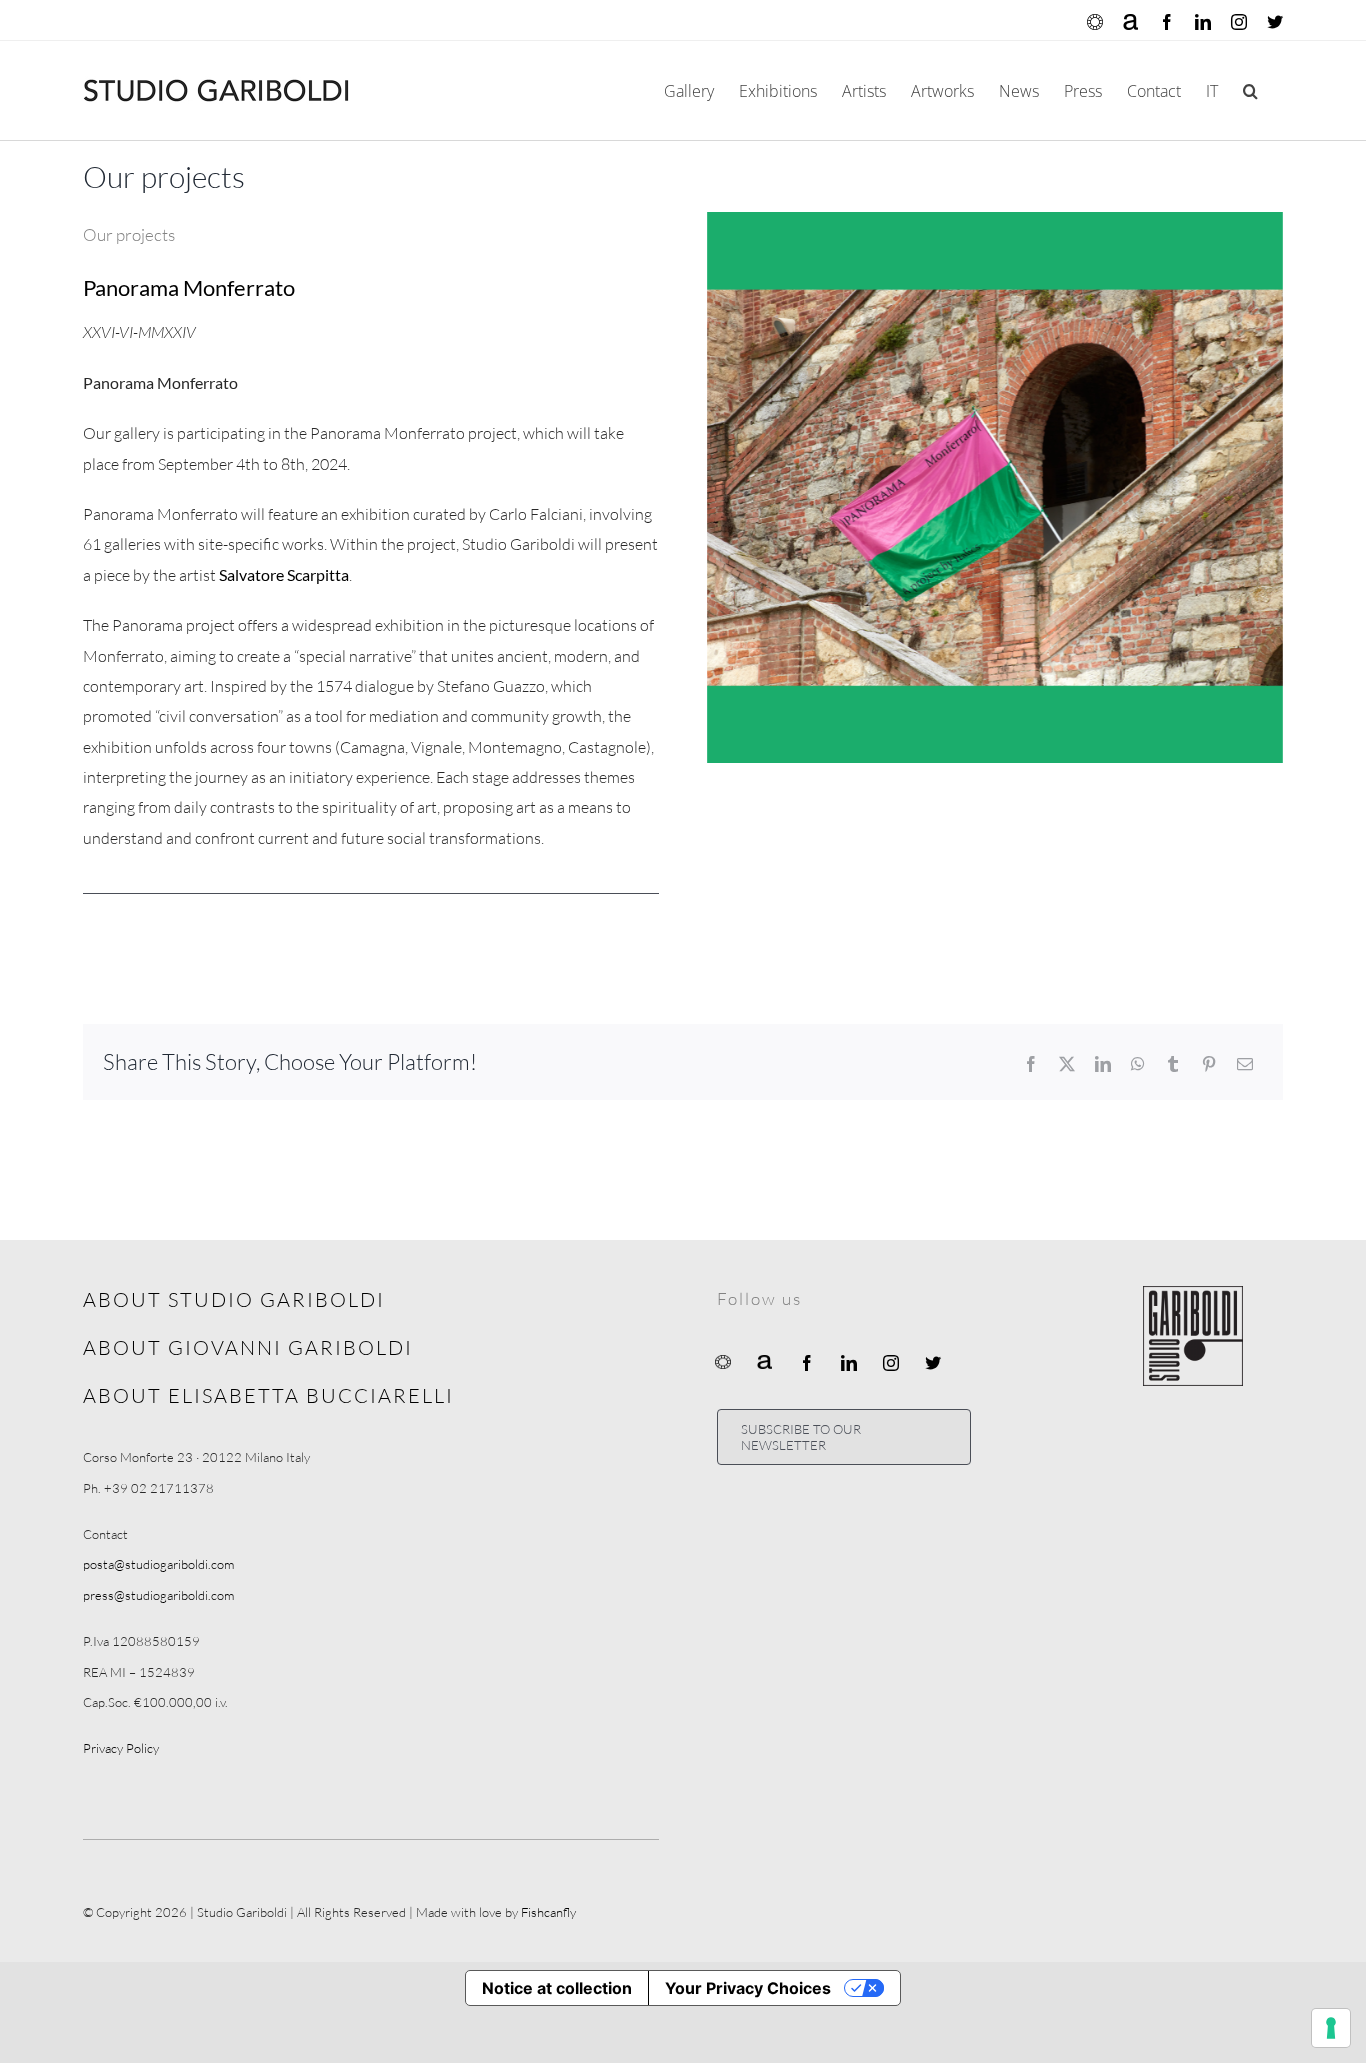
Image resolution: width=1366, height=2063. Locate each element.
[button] (1250, 90)
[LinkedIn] (1103, 1064)
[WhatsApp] (1138, 1064)
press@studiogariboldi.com (158, 1595)
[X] (1067, 1064)
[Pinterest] (1209, 1064)
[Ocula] (723, 1361)
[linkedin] (849, 1363)
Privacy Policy (121, 1748)
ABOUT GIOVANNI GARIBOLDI (248, 1347)
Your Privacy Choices (748, 1988)
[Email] (1245, 1064)
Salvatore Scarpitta (284, 574)
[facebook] (807, 1363)
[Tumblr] (1173, 1064)
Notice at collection (557, 1988)
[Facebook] (1031, 1064)
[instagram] (891, 1363)
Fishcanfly (548, 1912)
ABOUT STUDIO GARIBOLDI (234, 1299)
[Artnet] (765, 1361)
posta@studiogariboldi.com (158, 1564)
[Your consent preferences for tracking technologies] (1331, 2028)
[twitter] (933, 1363)
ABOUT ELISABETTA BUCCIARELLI (268, 1395)
